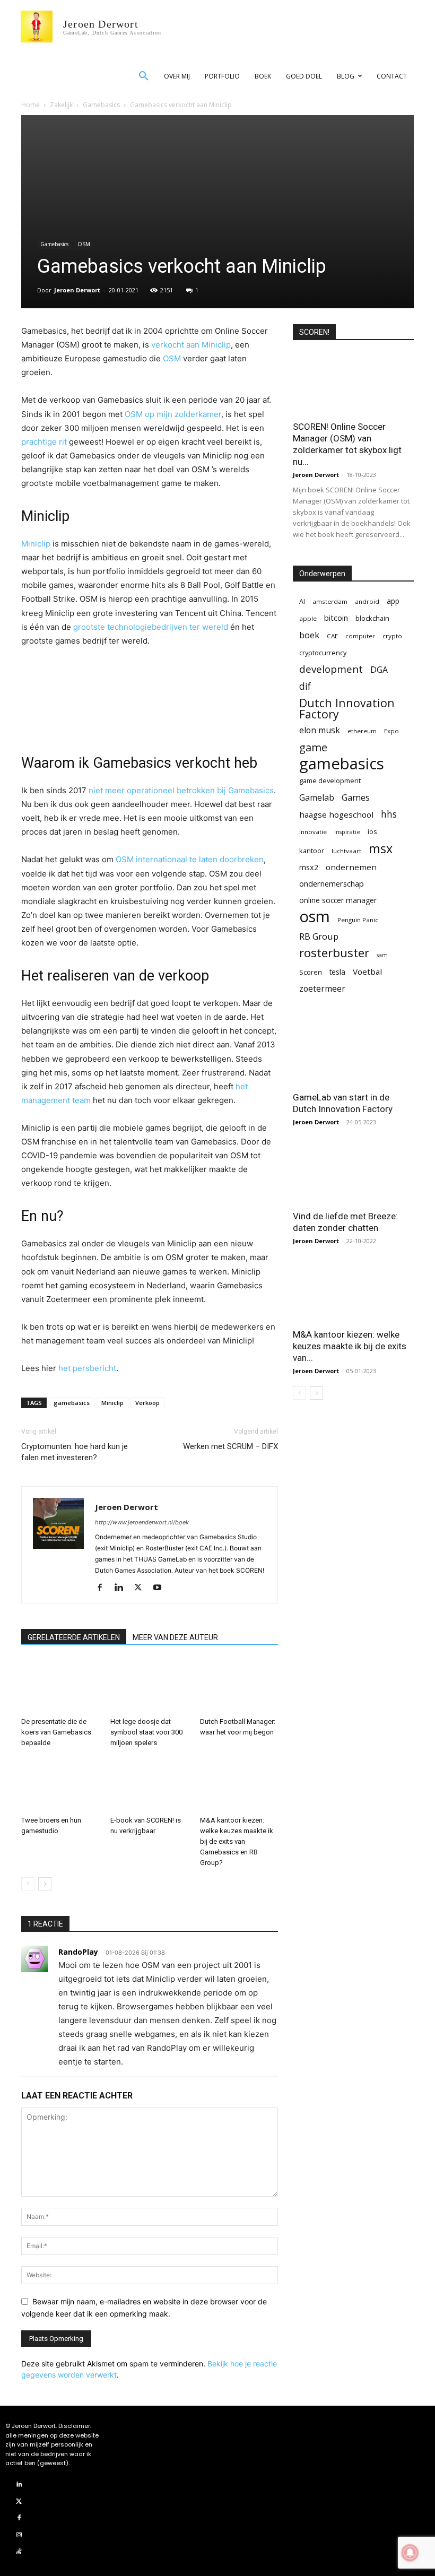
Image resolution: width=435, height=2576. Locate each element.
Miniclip (36, 544)
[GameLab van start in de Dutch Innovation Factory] (353, 1055)
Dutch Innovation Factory (347, 708)
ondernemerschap (332, 884)
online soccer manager (338, 900)
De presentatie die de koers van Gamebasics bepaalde (56, 1732)
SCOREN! (314, 332)
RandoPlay (78, 1952)
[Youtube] (161, 1588)
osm (315, 917)
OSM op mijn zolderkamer (173, 414)
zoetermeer (322, 989)
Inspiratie (347, 832)
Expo (391, 731)
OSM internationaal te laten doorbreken (190, 859)
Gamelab (317, 798)
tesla (337, 972)
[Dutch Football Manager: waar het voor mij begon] (239, 1686)
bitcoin (336, 618)
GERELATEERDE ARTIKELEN (74, 1637)
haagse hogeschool (336, 814)
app (393, 601)
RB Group (319, 936)
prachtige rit (44, 442)
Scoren (311, 972)
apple (308, 618)
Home (31, 105)
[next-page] (45, 1884)
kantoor (312, 851)
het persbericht (87, 1368)
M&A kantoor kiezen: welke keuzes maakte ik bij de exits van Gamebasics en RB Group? (237, 1841)
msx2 (309, 867)
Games (356, 797)
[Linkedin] (123, 1588)
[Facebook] (104, 1588)
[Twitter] (142, 1588)
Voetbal (367, 972)
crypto (392, 636)
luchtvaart (346, 851)
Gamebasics (101, 105)
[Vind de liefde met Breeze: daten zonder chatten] (353, 1173)
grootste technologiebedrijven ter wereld (151, 627)
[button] (144, 76)
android (367, 601)
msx (381, 849)
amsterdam (330, 601)
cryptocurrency (323, 653)
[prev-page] (28, 1884)
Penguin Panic (358, 920)
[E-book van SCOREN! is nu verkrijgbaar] (149, 1784)
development (331, 669)
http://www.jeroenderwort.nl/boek (142, 1522)
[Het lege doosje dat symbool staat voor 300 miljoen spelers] (149, 1686)
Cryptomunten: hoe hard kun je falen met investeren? (75, 1452)
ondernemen (351, 867)
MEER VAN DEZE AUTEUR (175, 1637)
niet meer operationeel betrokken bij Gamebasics (181, 790)
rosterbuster (334, 953)
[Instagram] (19, 2535)
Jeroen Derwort (77, 290)
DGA (379, 670)
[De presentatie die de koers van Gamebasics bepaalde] (60, 1686)
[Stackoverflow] (19, 2552)
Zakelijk (61, 105)
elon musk (320, 730)
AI (302, 601)
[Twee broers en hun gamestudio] (60, 1784)
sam (382, 955)
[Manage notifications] (410, 2553)
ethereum (362, 731)
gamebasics (72, 1403)
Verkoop (147, 1403)
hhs (389, 814)
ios (372, 831)
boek (309, 635)
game (313, 747)
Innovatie (313, 832)
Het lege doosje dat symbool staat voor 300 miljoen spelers (146, 1732)
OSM (84, 244)
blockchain (372, 618)
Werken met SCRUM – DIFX (230, 1446)
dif (305, 686)
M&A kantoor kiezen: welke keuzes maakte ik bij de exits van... (350, 1346)
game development (330, 780)
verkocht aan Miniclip (191, 345)
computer (360, 636)
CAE (332, 636)
